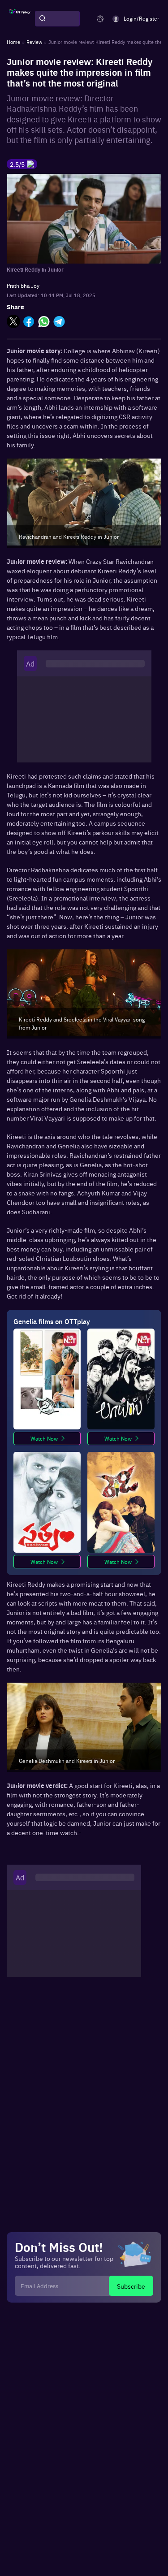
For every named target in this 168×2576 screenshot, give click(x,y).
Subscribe (131, 2286)
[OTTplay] (20, 19)
